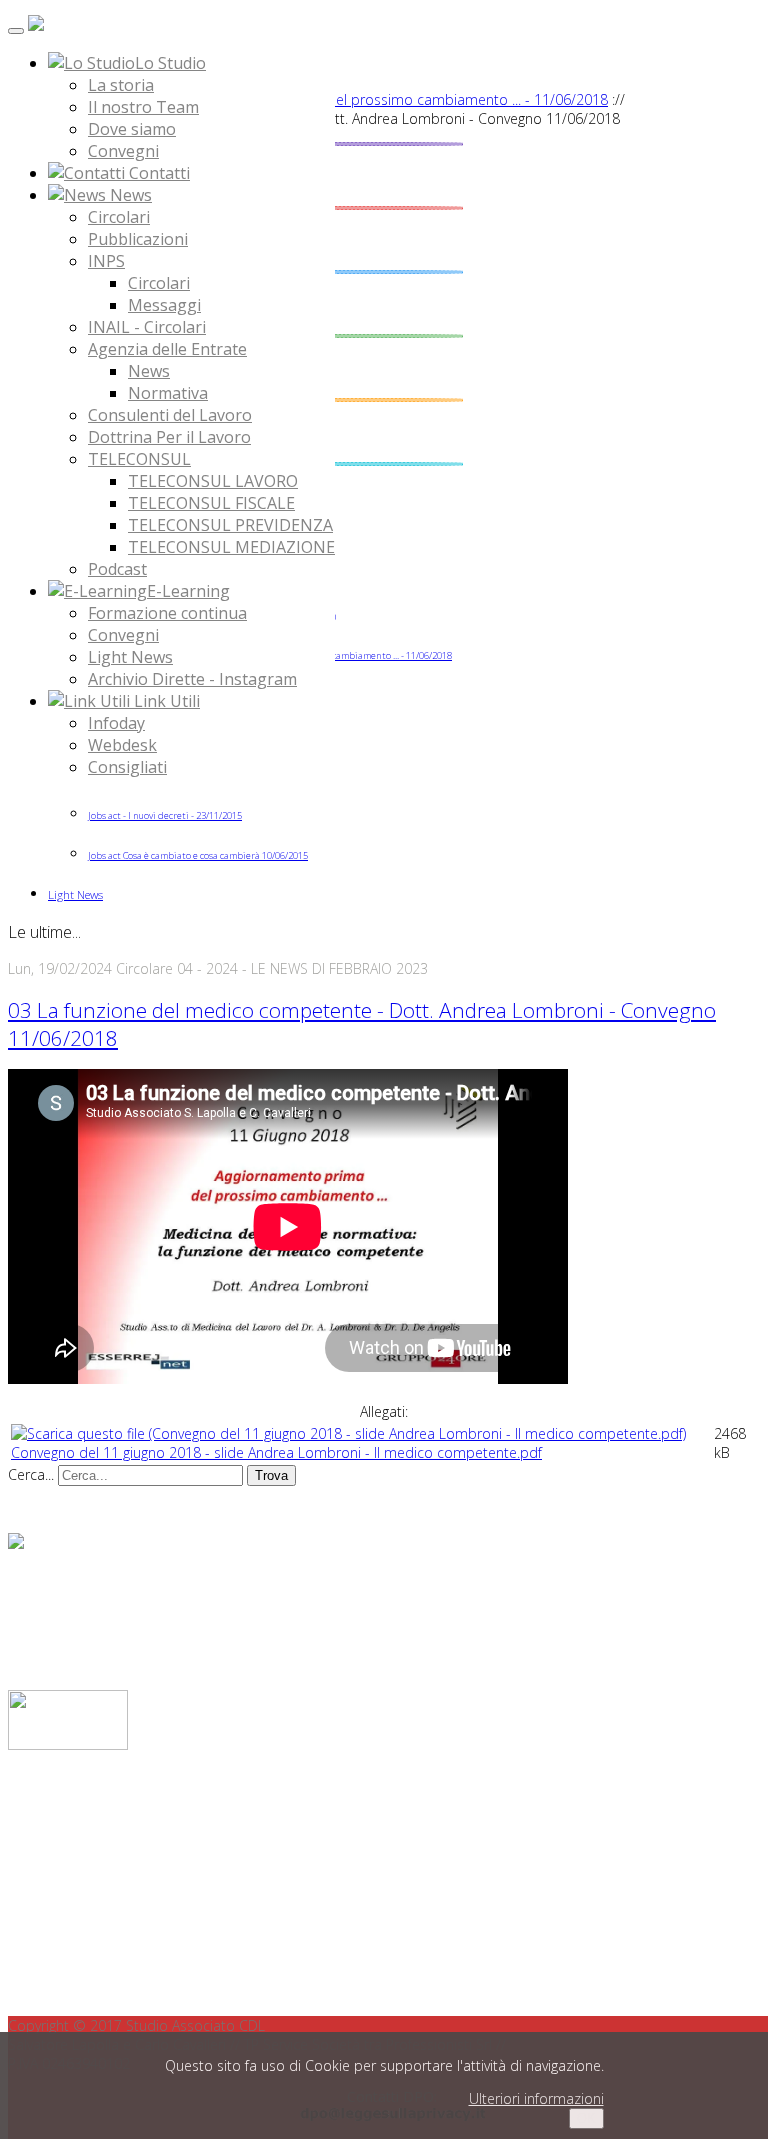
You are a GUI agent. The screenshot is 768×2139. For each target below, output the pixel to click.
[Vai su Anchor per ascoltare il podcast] (16, 1543)
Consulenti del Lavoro (170, 415)
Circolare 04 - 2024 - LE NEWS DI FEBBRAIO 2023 (272, 968)
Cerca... (31, 1474)
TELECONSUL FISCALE (211, 503)
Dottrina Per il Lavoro (169, 437)
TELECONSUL (139, 459)
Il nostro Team (143, 107)
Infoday (116, 723)
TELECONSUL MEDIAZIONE (231, 547)
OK (586, 2118)
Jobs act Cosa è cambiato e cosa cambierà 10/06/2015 (198, 855)
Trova (271, 1475)
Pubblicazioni (138, 239)
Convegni (123, 151)
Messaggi (164, 305)
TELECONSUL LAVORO (213, 481)
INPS (106, 261)
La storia (121, 85)
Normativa (168, 393)
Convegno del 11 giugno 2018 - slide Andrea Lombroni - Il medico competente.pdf (276, 1452)
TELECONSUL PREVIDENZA (230, 525)
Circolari (119, 217)
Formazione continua (167, 613)
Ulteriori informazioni (536, 2098)
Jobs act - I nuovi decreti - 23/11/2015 (165, 815)
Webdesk (122, 745)
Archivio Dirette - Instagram (192, 679)
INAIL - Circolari (147, 327)
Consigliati (127, 767)
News (149, 371)
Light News (130, 657)
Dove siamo (132, 129)
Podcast (117, 569)
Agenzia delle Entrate (167, 349)
